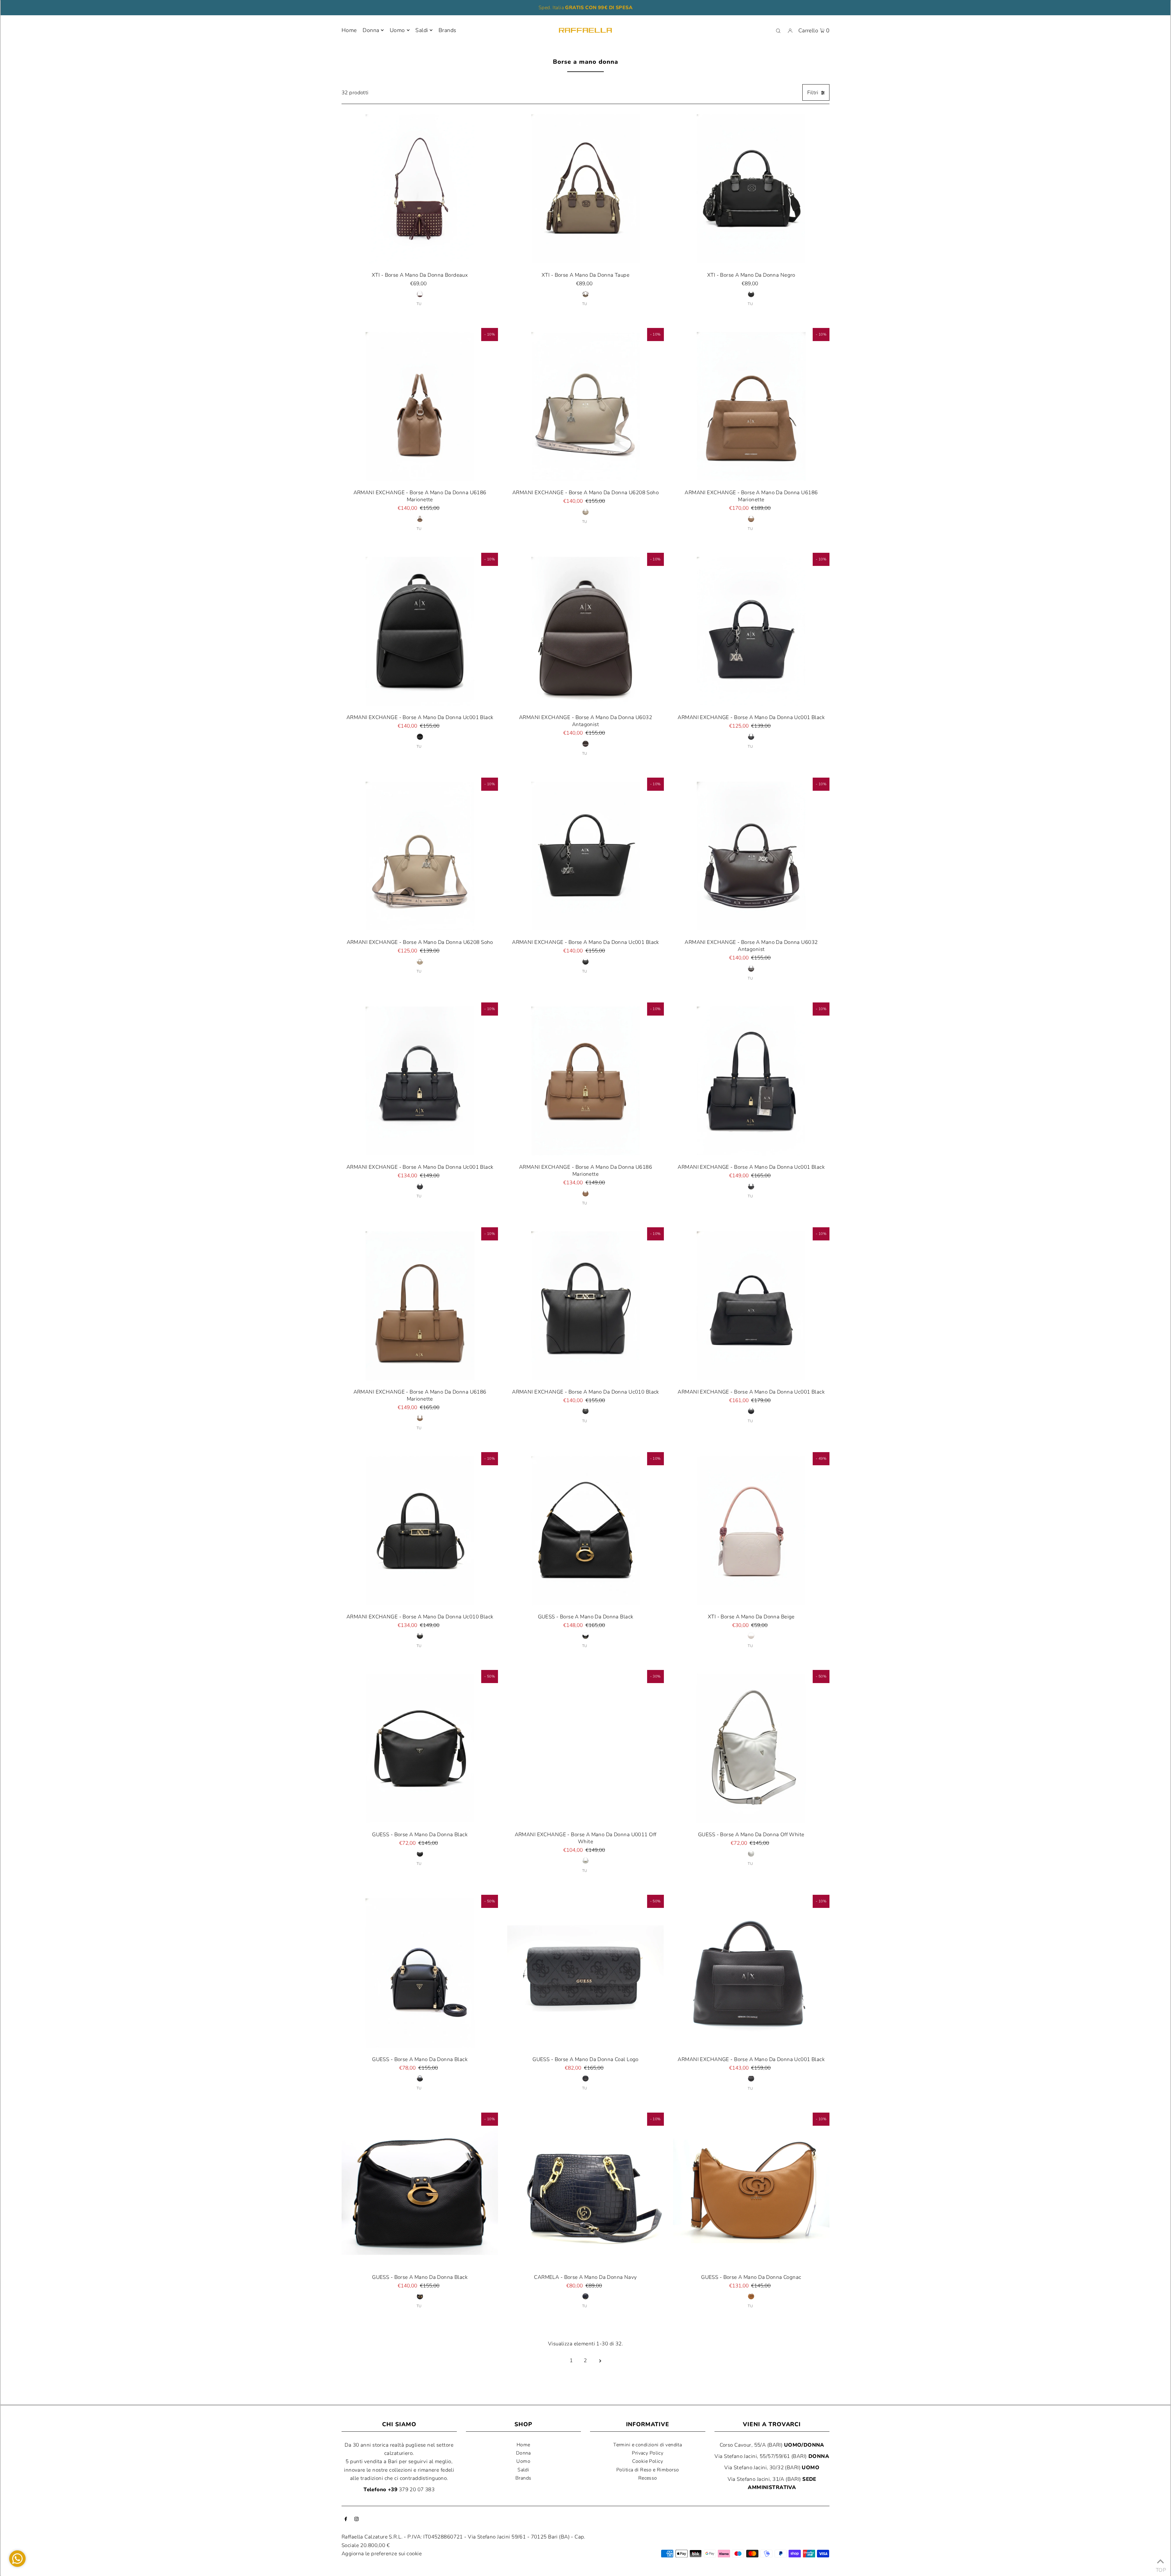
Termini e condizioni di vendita (648, 2445)
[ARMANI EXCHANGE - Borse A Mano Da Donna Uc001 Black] (420, 631)
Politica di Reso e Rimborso (648, 2470)
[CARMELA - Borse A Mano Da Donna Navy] (585, 2191)
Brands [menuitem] (448, 30)
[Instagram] (356, 2519)
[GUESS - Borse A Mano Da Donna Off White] (751, 1748)
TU (419, 304)
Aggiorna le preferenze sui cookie (382, 2554)
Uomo (397, 30)
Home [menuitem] (349, 30)
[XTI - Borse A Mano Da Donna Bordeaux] (420, 188)
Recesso (648, 2478)
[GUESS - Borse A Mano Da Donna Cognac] (751, 2191)
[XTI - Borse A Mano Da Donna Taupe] (585, 188)
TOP (1160, 2568)
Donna (371, 30)
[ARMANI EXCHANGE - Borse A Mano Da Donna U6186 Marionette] (420, 406)
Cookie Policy (648, 2461)
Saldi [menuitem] (422, 30)
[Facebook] (346, 2519)
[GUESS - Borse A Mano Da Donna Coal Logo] (585, 1973)
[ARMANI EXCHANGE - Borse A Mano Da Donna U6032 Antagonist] (585, 631)
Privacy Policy (648, 2453)
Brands (523, 2478)
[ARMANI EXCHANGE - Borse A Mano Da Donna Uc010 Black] (585, 1306)
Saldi (523, 2470)
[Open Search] (778, 31)
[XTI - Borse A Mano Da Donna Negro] (751, 188)
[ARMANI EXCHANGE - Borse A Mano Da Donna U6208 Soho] (585, 406)
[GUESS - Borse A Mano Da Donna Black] (585, 1530)
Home (523, 2445)
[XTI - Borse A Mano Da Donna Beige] (751, 1530)
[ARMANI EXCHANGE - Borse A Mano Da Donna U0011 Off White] (585, 1748)
